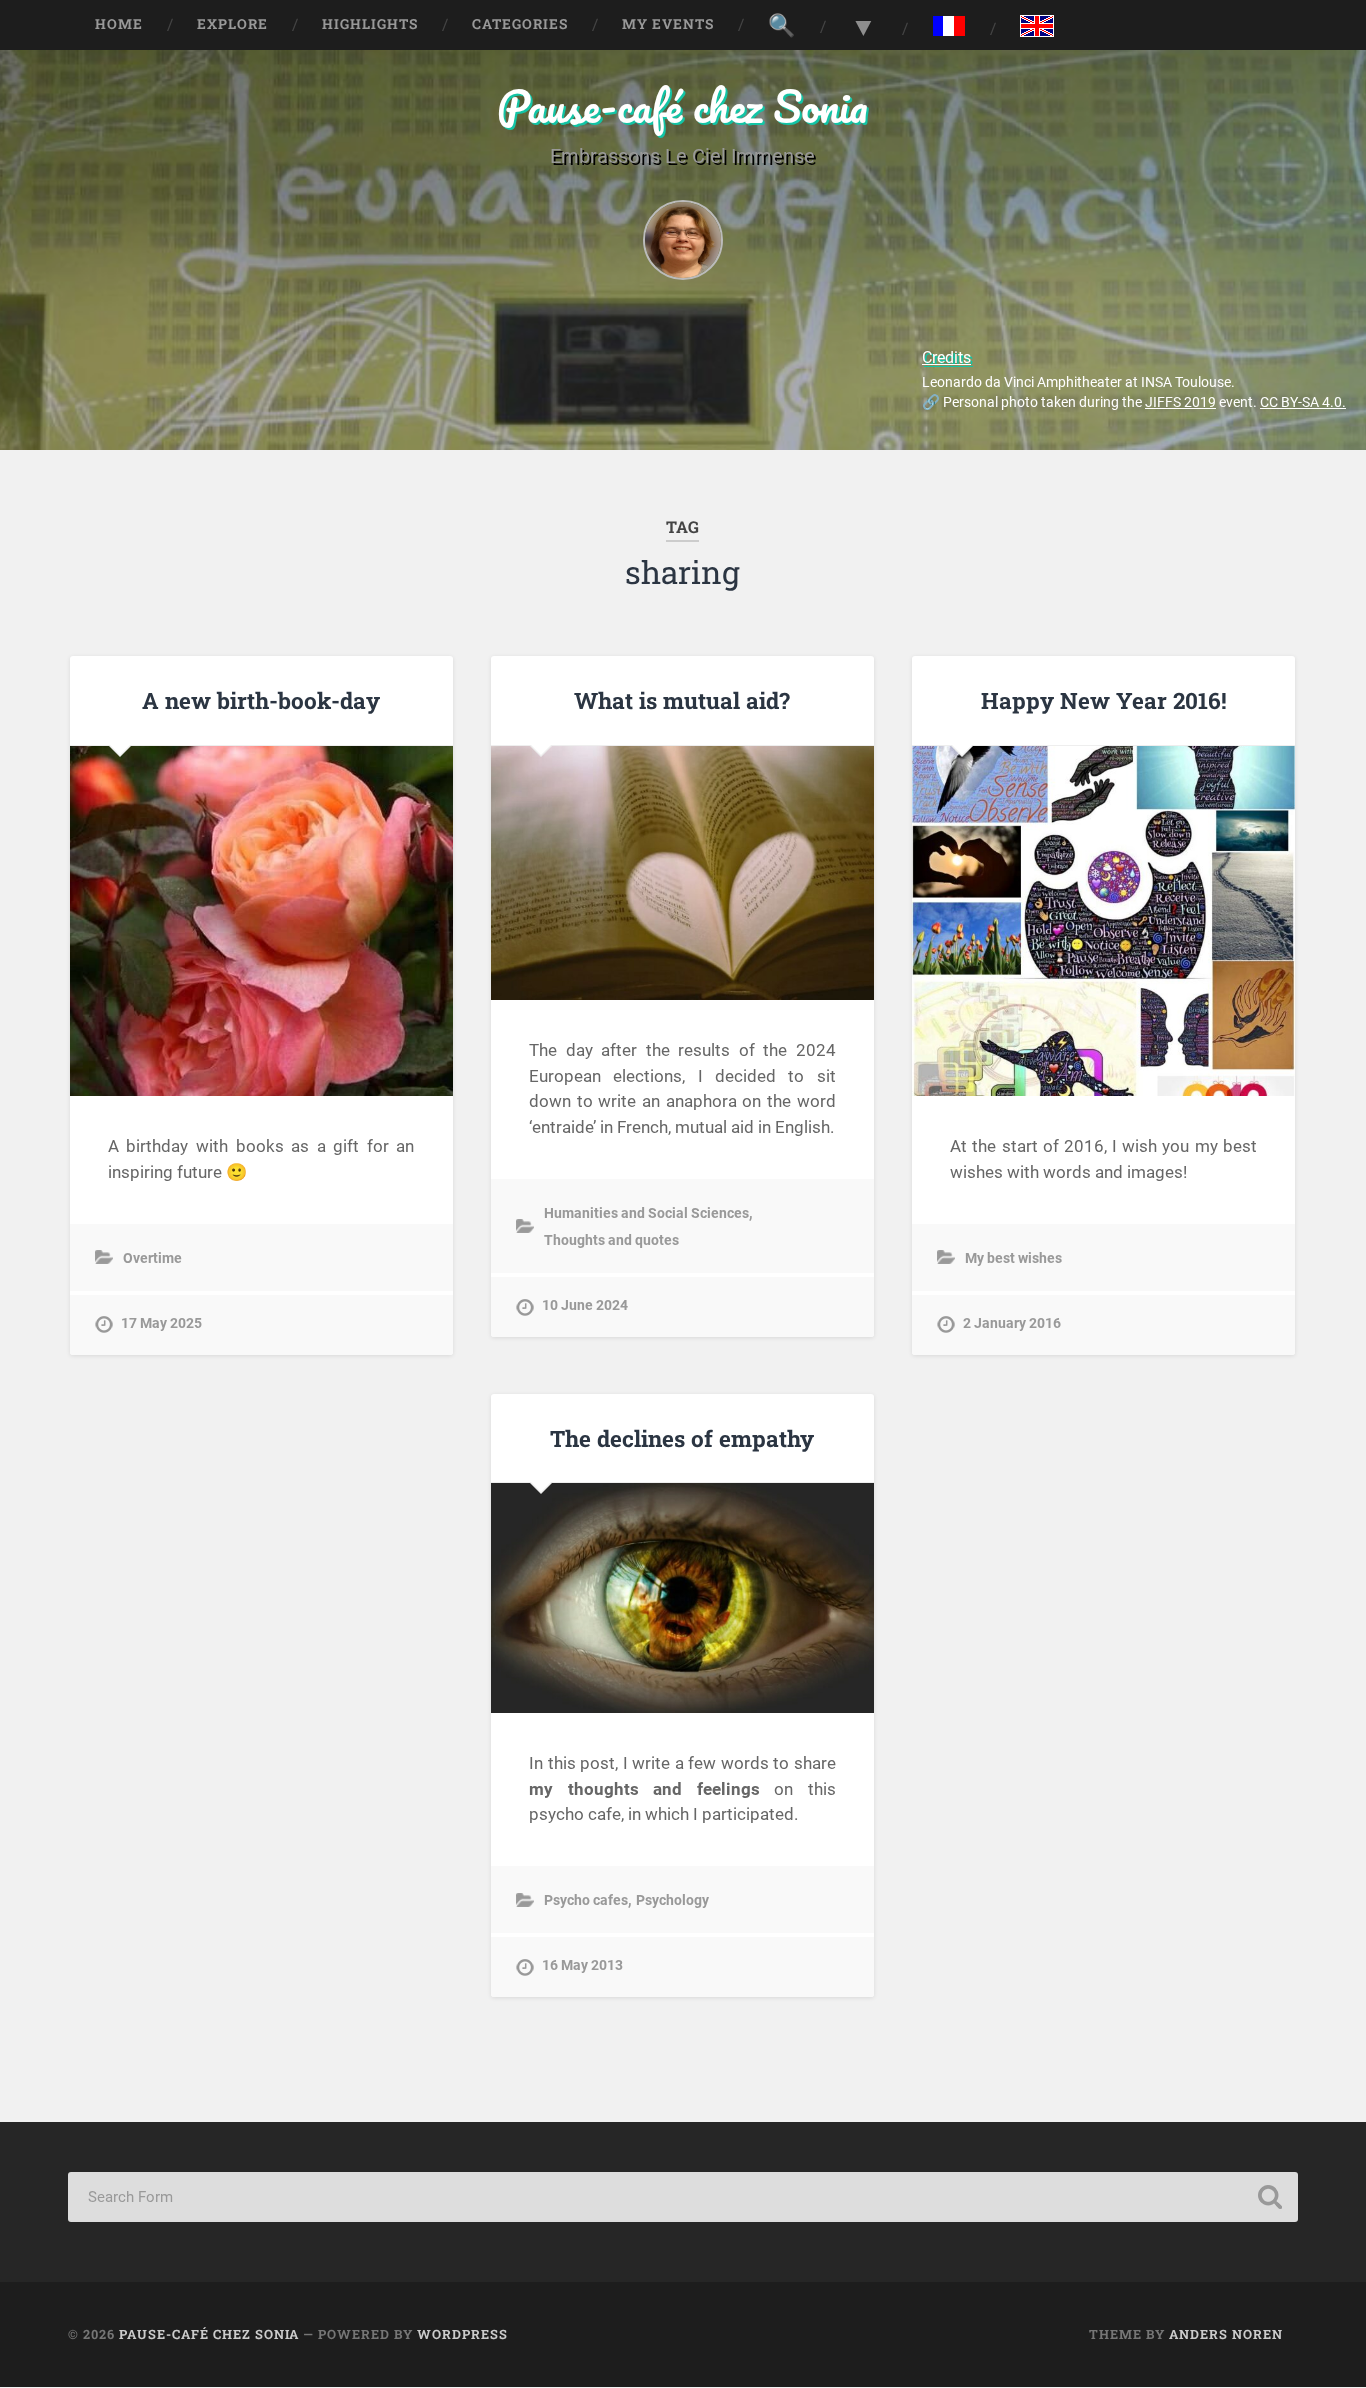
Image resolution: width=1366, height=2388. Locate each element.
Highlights (370, 24)
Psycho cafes (586, 1900)
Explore (232, 24)
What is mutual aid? (682, 700)
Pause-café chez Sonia (682, 105)
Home (119, 24)
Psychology (672, 1900)
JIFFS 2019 (1180, 402)
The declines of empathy (682, 1438)
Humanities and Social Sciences (646, 1213)
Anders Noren (1226, 2334)
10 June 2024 (585, 1305)
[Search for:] (682, 2197)
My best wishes (1013, 1258)
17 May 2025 (161, 1323)
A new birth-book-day (261, 700)
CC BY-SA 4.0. (1303, 402)
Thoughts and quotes (611, 1240)
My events (668, 24)
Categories (520, 24)
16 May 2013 (582, 1965)
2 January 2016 (1012, 1323)
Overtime (152, 1258)
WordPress (462, 2334)
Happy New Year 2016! (1104, 700)
